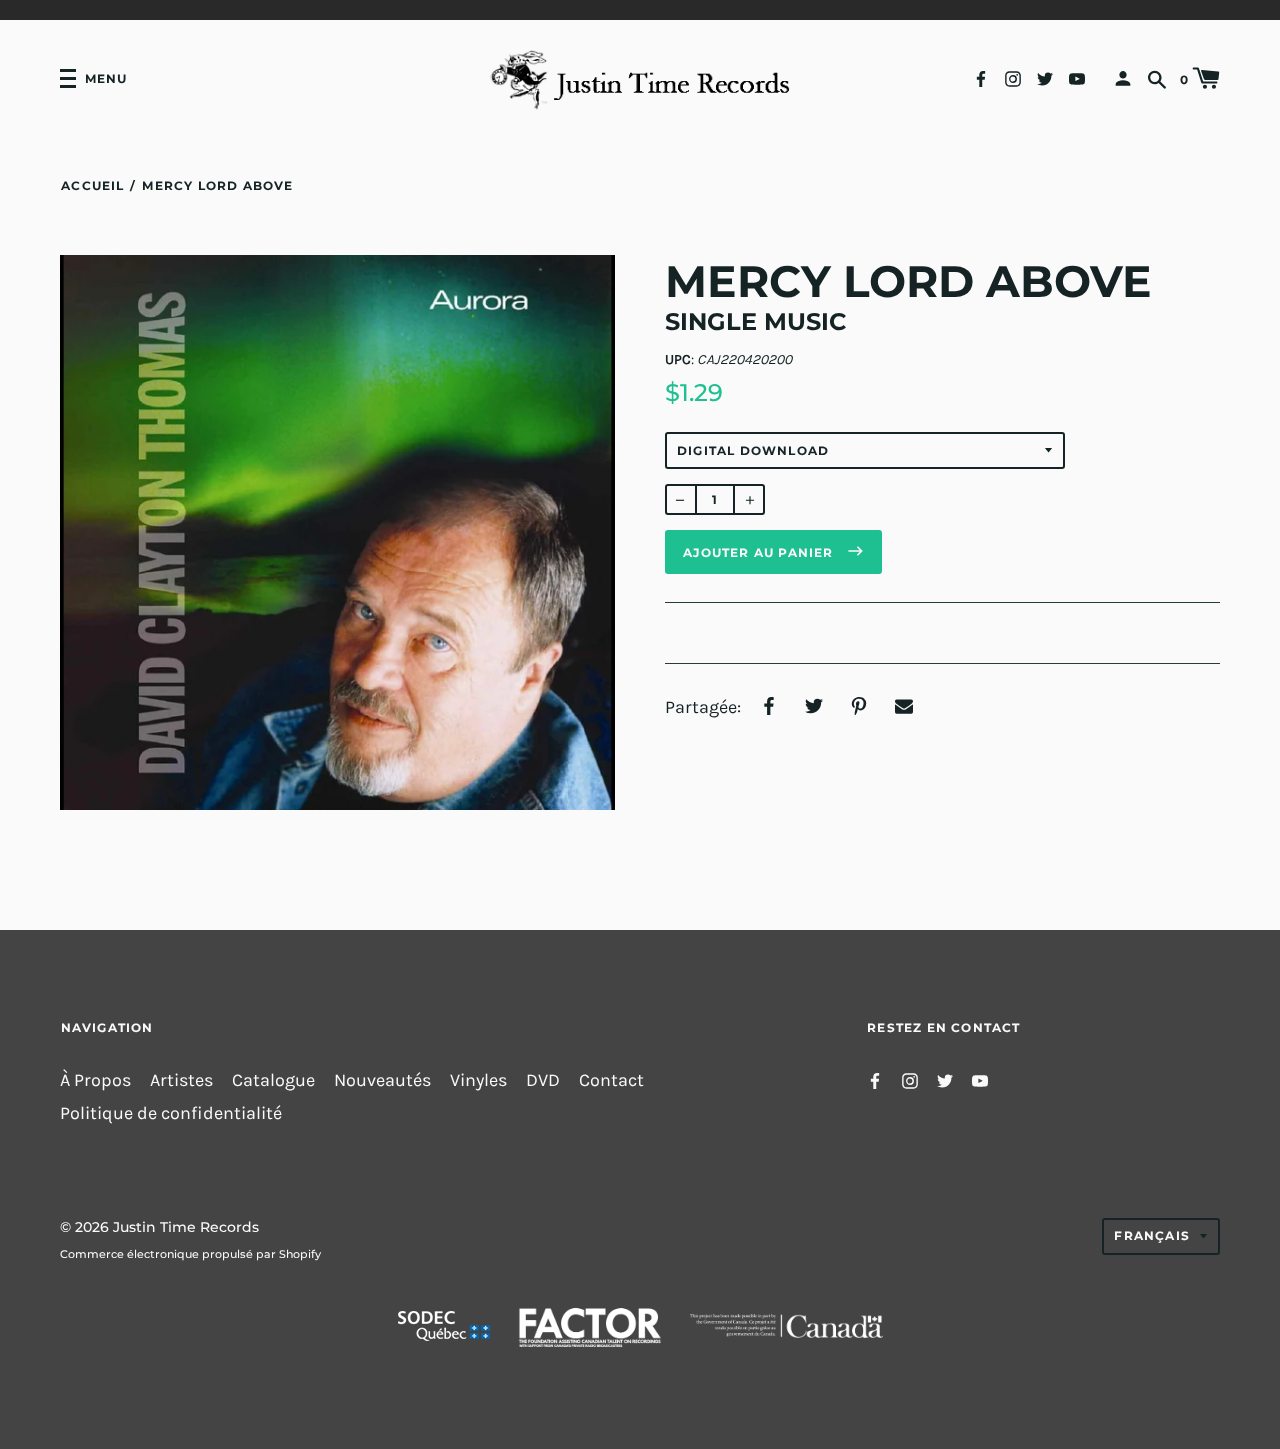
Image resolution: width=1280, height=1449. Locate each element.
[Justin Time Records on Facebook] (981, 77)
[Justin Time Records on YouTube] (1077, 77)
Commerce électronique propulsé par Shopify (190, 1254)
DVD (543, 1080)
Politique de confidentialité (171, 1113)
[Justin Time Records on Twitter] (1045, 77)
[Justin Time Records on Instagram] (1013, 77)
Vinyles (478, 1080)
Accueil (92, 185)
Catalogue (273, 1080)
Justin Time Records (186, 1227)
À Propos (95, 1080)
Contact (611, 1080)
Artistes (181, 1080)
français (1152, 1235)
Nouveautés (382, 1080)
